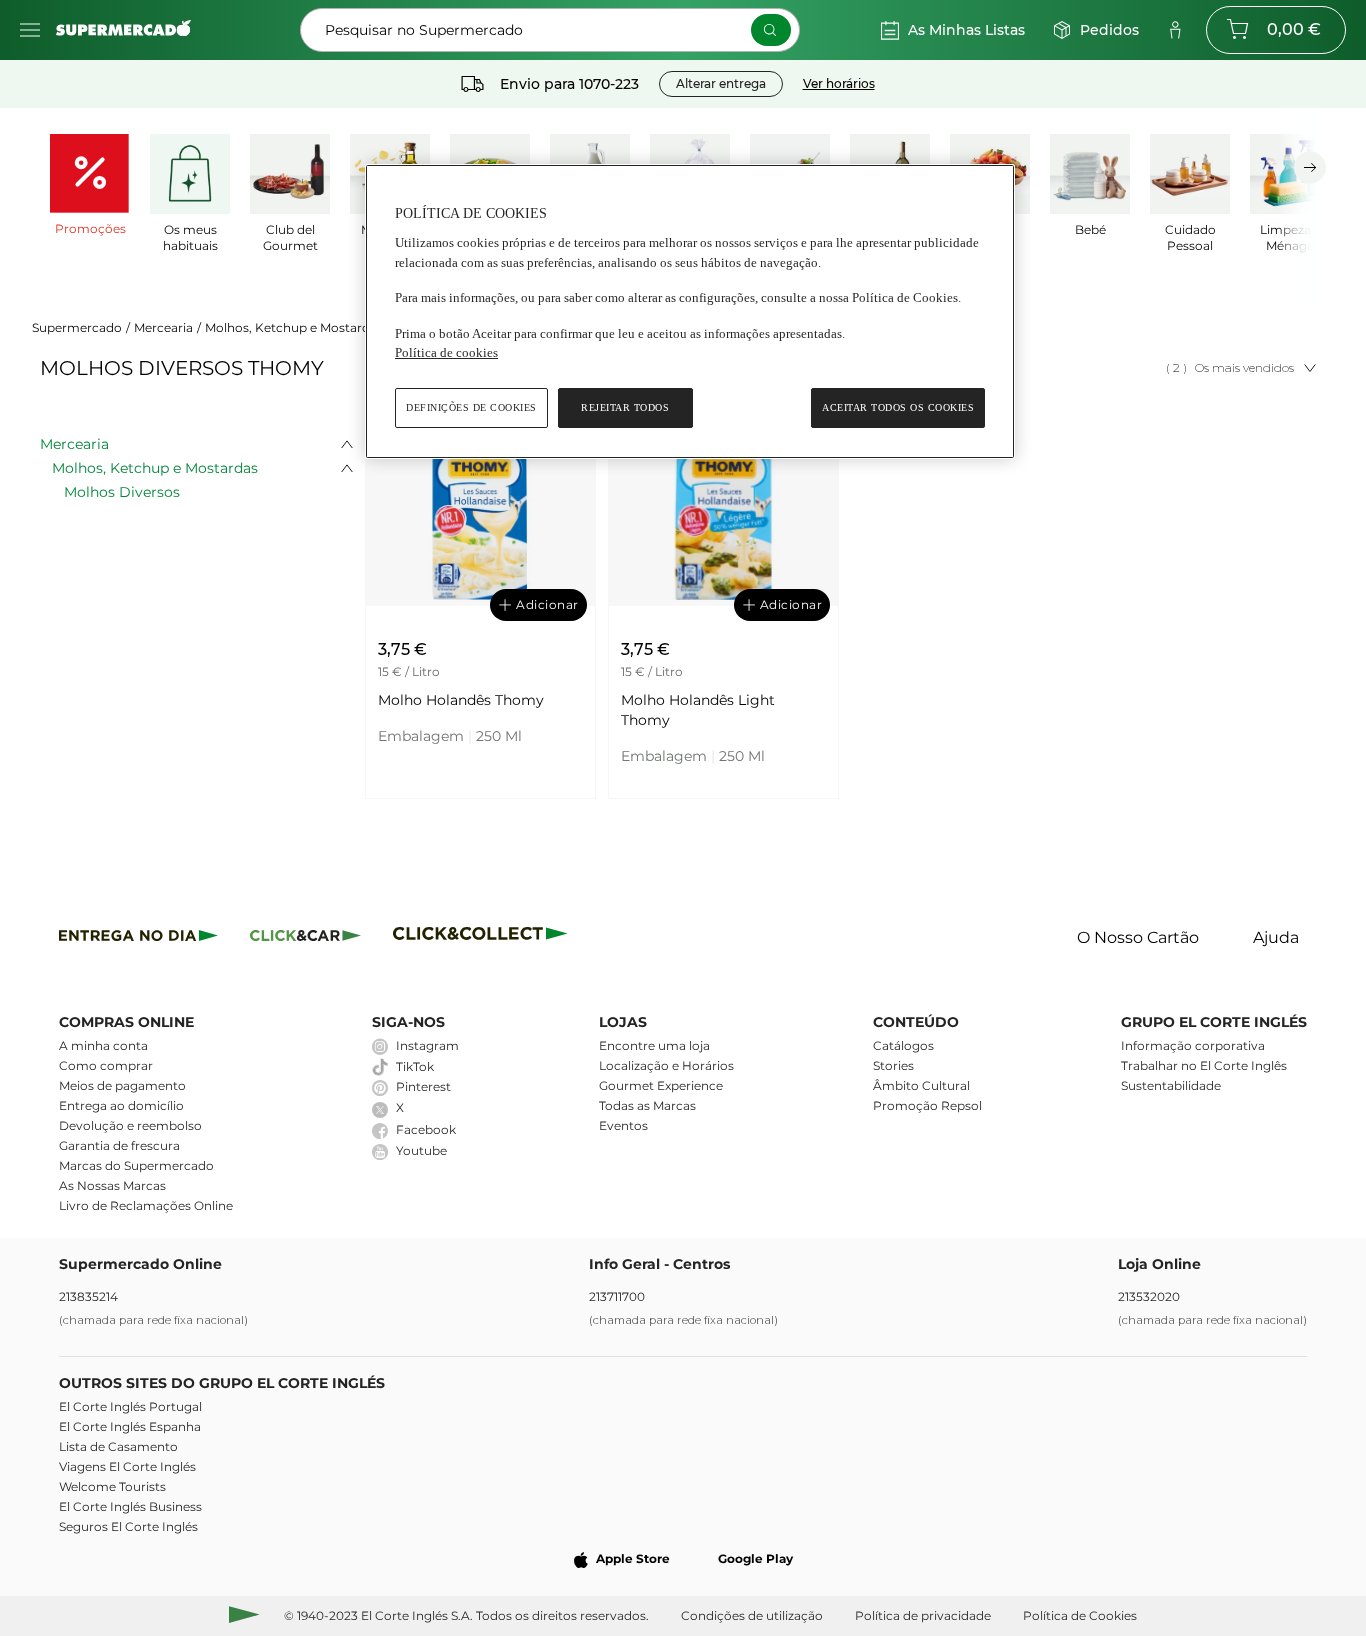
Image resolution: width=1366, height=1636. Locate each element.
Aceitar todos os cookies (898, 407)
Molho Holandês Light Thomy (698, 710)
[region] (690, 311)
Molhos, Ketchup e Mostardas (294, 327)
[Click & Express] (138, 938)
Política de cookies (446, 352)
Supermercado (77, 327)
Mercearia (163, 327)
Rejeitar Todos (625, 407)
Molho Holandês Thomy (461, 700)
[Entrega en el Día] (483, 938)
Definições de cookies (471, 407)
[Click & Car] (305, 938)
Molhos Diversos (122, 492)
